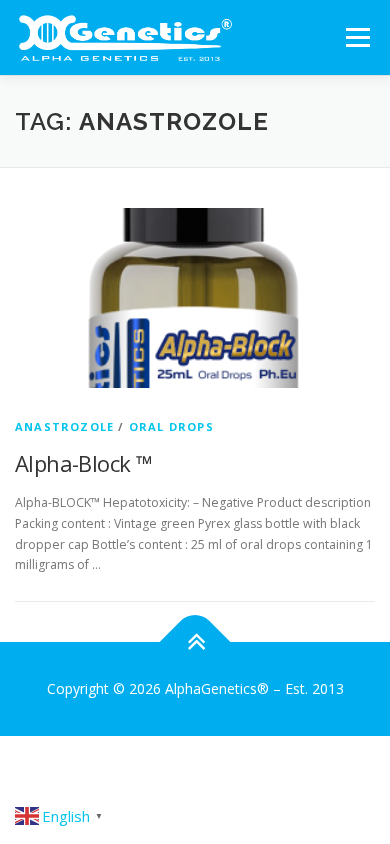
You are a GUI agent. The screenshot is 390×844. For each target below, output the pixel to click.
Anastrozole (64, 426)
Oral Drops (171, 426)
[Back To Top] (195, 642)
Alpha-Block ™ (83, 463)
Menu (356, 37)
